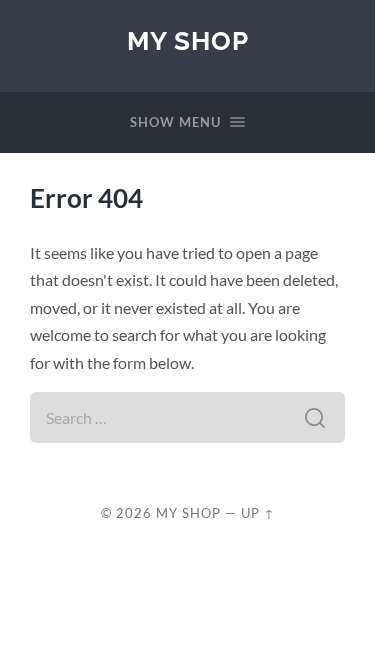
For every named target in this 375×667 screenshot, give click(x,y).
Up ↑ (258, 513)
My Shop (188, 40)
